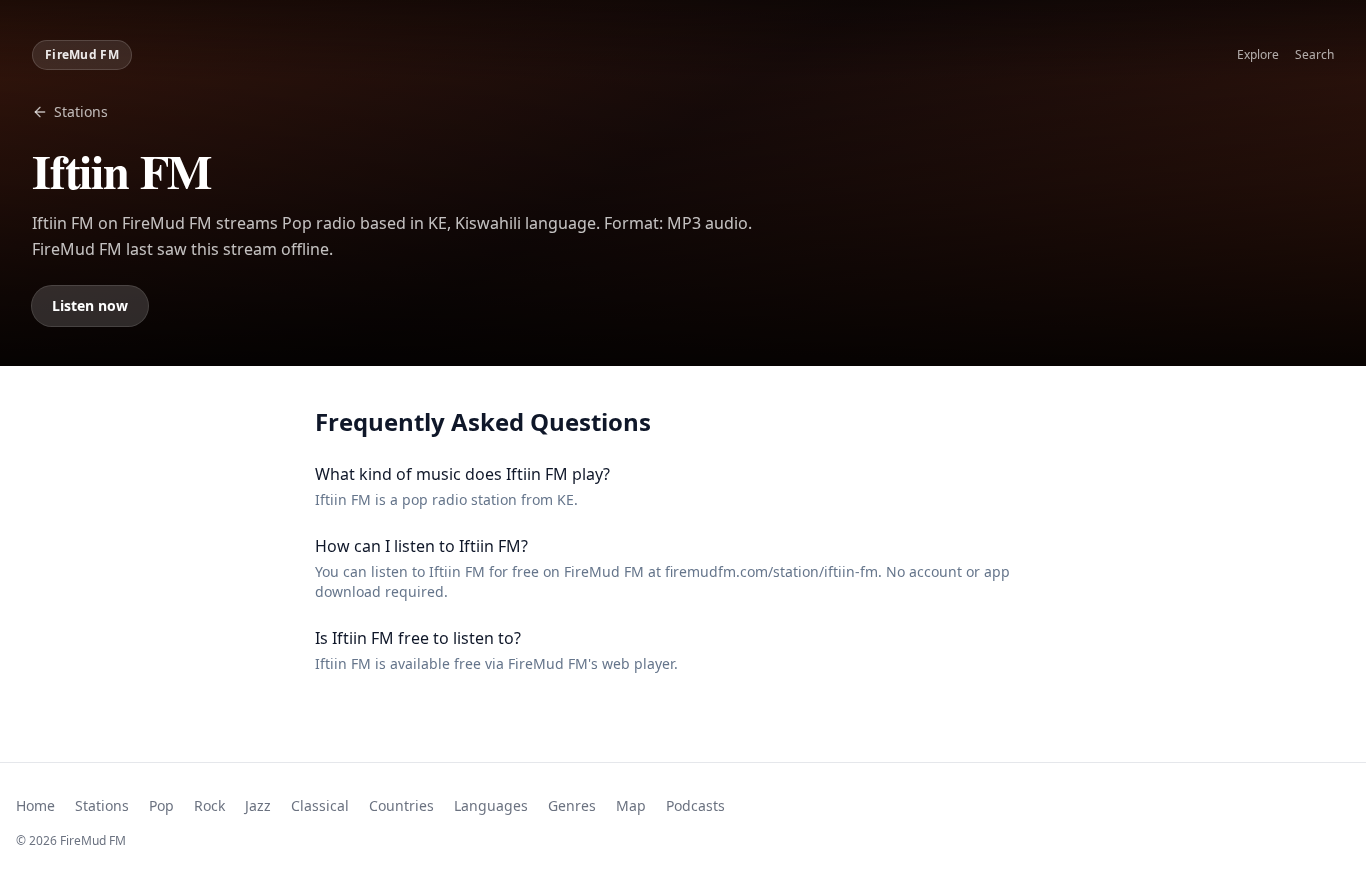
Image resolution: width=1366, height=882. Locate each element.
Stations (81, 111)
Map (631, 805)
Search (1314, 55)
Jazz (258, 805)
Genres (572, 805)
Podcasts (695, 805)
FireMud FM (82, 54)
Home (35, 805)
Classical (320, 805)
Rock (209, 805)
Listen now (90, 305)
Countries (401, 805)
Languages (491, 805)
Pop (161, 805)
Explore (1258, 55)
